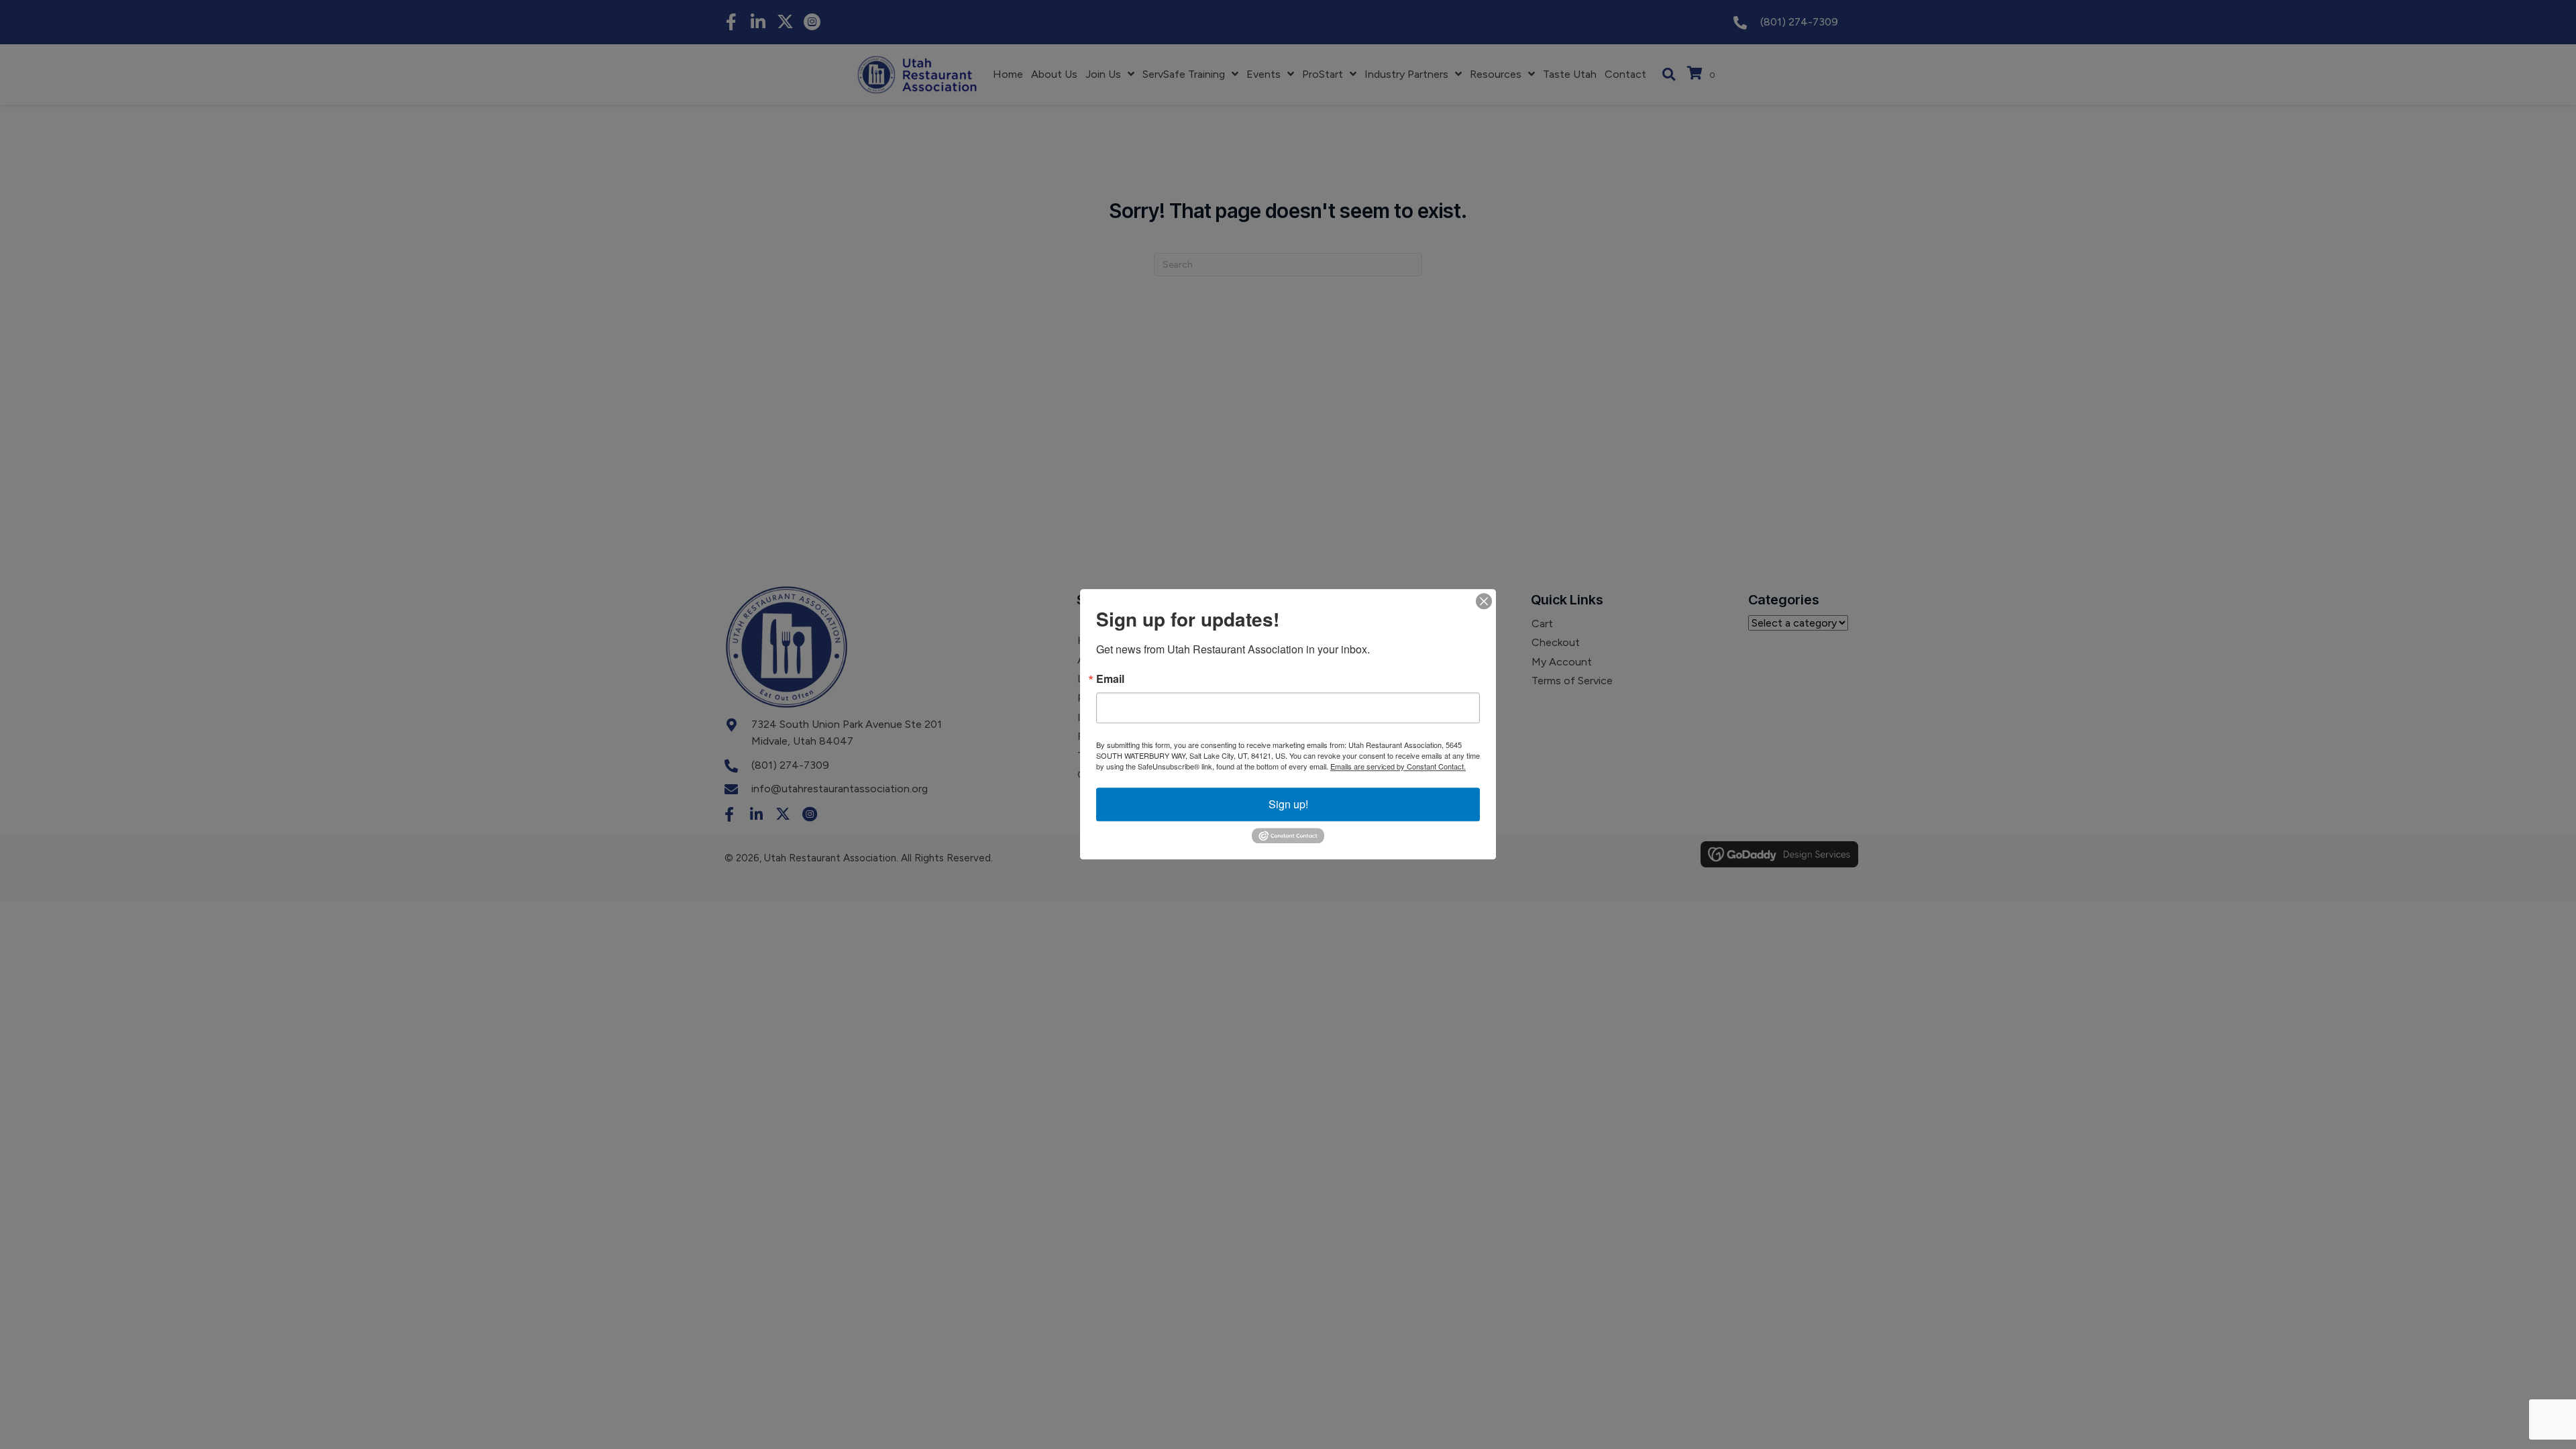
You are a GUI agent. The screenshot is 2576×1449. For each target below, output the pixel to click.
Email (1110, 679)
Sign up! (1288, 804)
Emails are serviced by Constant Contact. (1398, 766)
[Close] (1484, 601)
